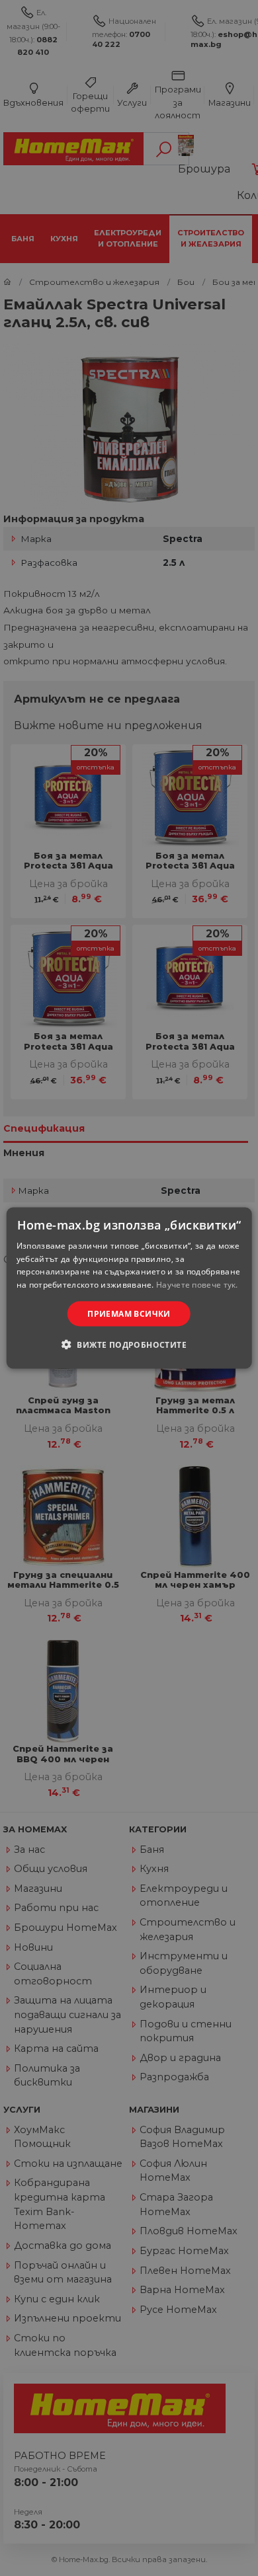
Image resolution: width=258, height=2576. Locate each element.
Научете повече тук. (197, 1285)
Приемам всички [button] (129, 1314)
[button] (129, 1345)
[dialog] (129, 1288)
